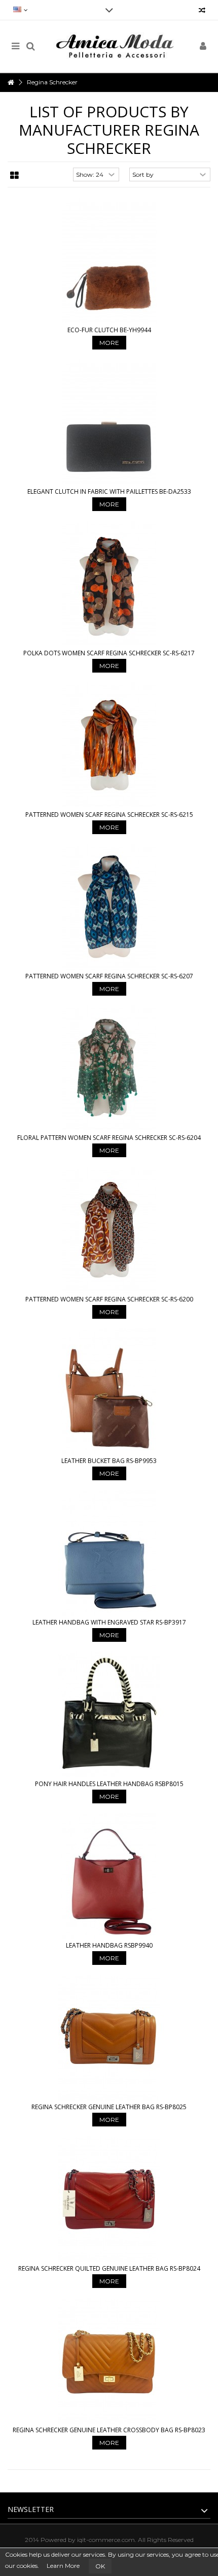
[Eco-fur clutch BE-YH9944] (109, 261)
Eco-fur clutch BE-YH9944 (109, 330)
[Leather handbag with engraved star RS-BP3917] (109, 1553)
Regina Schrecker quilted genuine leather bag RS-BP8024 (109, 2268)
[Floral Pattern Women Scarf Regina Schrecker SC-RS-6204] (109, 1068)
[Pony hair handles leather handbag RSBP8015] (109, 1714)
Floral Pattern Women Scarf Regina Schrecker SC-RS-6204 (109, 1138)
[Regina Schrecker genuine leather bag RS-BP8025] (109, 2038)
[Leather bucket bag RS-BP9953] (109, 1391)
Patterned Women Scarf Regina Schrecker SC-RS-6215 (109, 815)
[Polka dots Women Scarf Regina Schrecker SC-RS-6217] (109, 584)
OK (100, 2566)
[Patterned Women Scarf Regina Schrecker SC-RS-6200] (109, 1230)
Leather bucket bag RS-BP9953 (109, 1461)
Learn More (63, 2566)
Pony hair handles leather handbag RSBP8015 (109, 1784)
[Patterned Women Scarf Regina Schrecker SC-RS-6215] (109, 745)
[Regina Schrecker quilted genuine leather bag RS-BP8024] (109, 2199)
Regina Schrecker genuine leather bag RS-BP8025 (109, 2107)
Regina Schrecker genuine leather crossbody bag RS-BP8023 (109, 2430)
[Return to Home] (11, 83)
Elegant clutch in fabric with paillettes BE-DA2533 (109, 491)
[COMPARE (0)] (202, 11)
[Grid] (14, 176)
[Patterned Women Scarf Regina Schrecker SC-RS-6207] (109, 907)
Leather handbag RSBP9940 (109, 1945)
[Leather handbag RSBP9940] (109, 1876)
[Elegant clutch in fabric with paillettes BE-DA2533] (109, 422)
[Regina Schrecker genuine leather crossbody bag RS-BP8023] (109, 2361)
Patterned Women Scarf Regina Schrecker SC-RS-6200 (109, 1299)
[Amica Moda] (117, 46)
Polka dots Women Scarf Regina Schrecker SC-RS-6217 (109, 653)
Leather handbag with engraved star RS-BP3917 (109, 1622)
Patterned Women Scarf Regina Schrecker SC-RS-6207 (109, 976)
